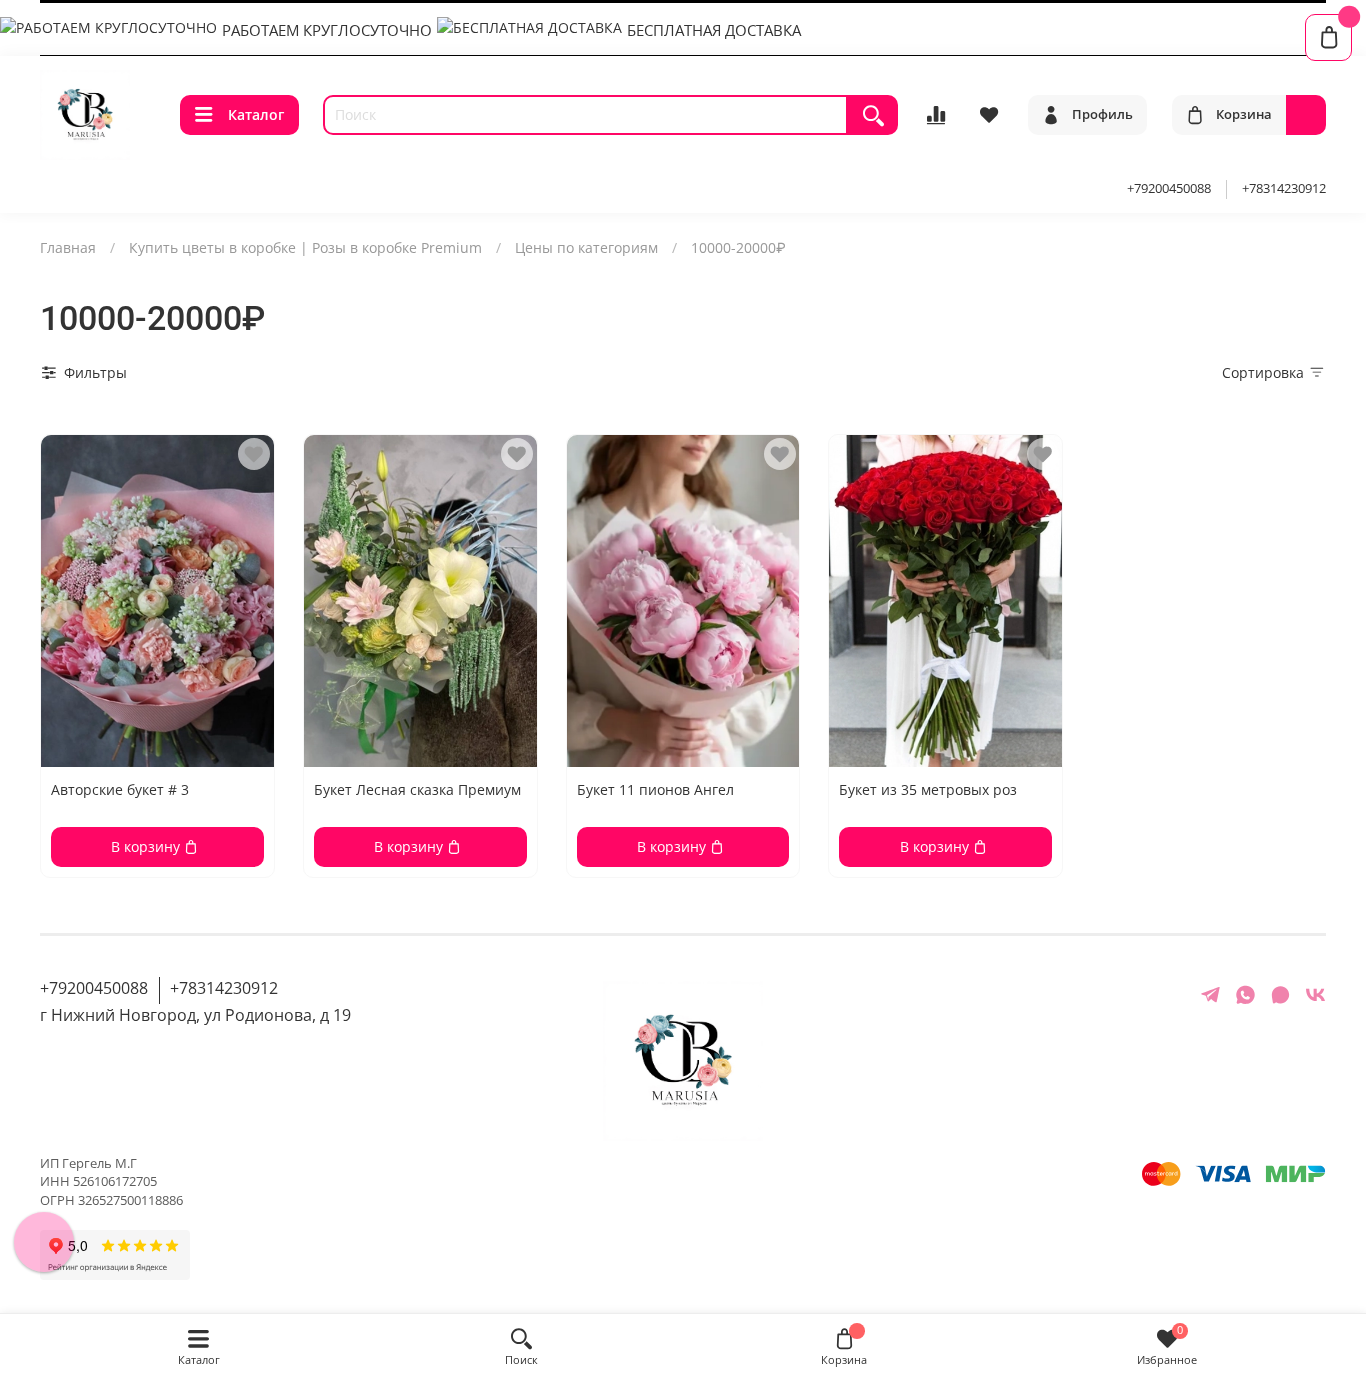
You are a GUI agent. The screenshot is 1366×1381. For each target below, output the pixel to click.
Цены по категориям (586, 247)
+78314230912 (1284, 188)
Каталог (256, 114)
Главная (68, 247)
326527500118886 (130, 1200)
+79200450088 (1169, 188)
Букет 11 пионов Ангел (655, 789)
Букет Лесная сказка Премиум (417, 789)
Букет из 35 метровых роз (928, 789)
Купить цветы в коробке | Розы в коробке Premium (305, 247)
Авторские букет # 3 (120, 789)
